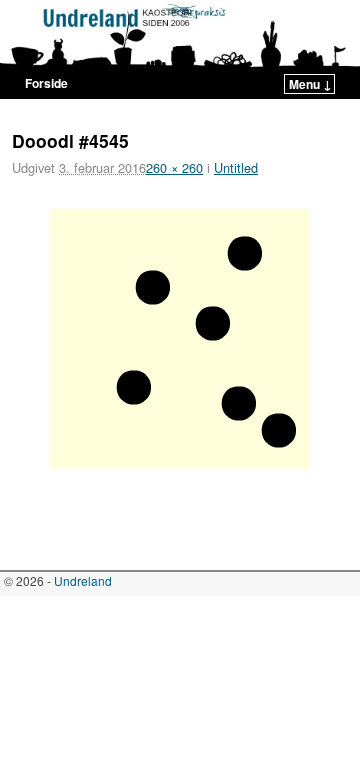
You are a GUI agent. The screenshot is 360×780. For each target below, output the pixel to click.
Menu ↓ (310, 84)
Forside (46, 83)
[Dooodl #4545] (180, 339)
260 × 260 (174, 167)
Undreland (83, 580)
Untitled (236, 167)
